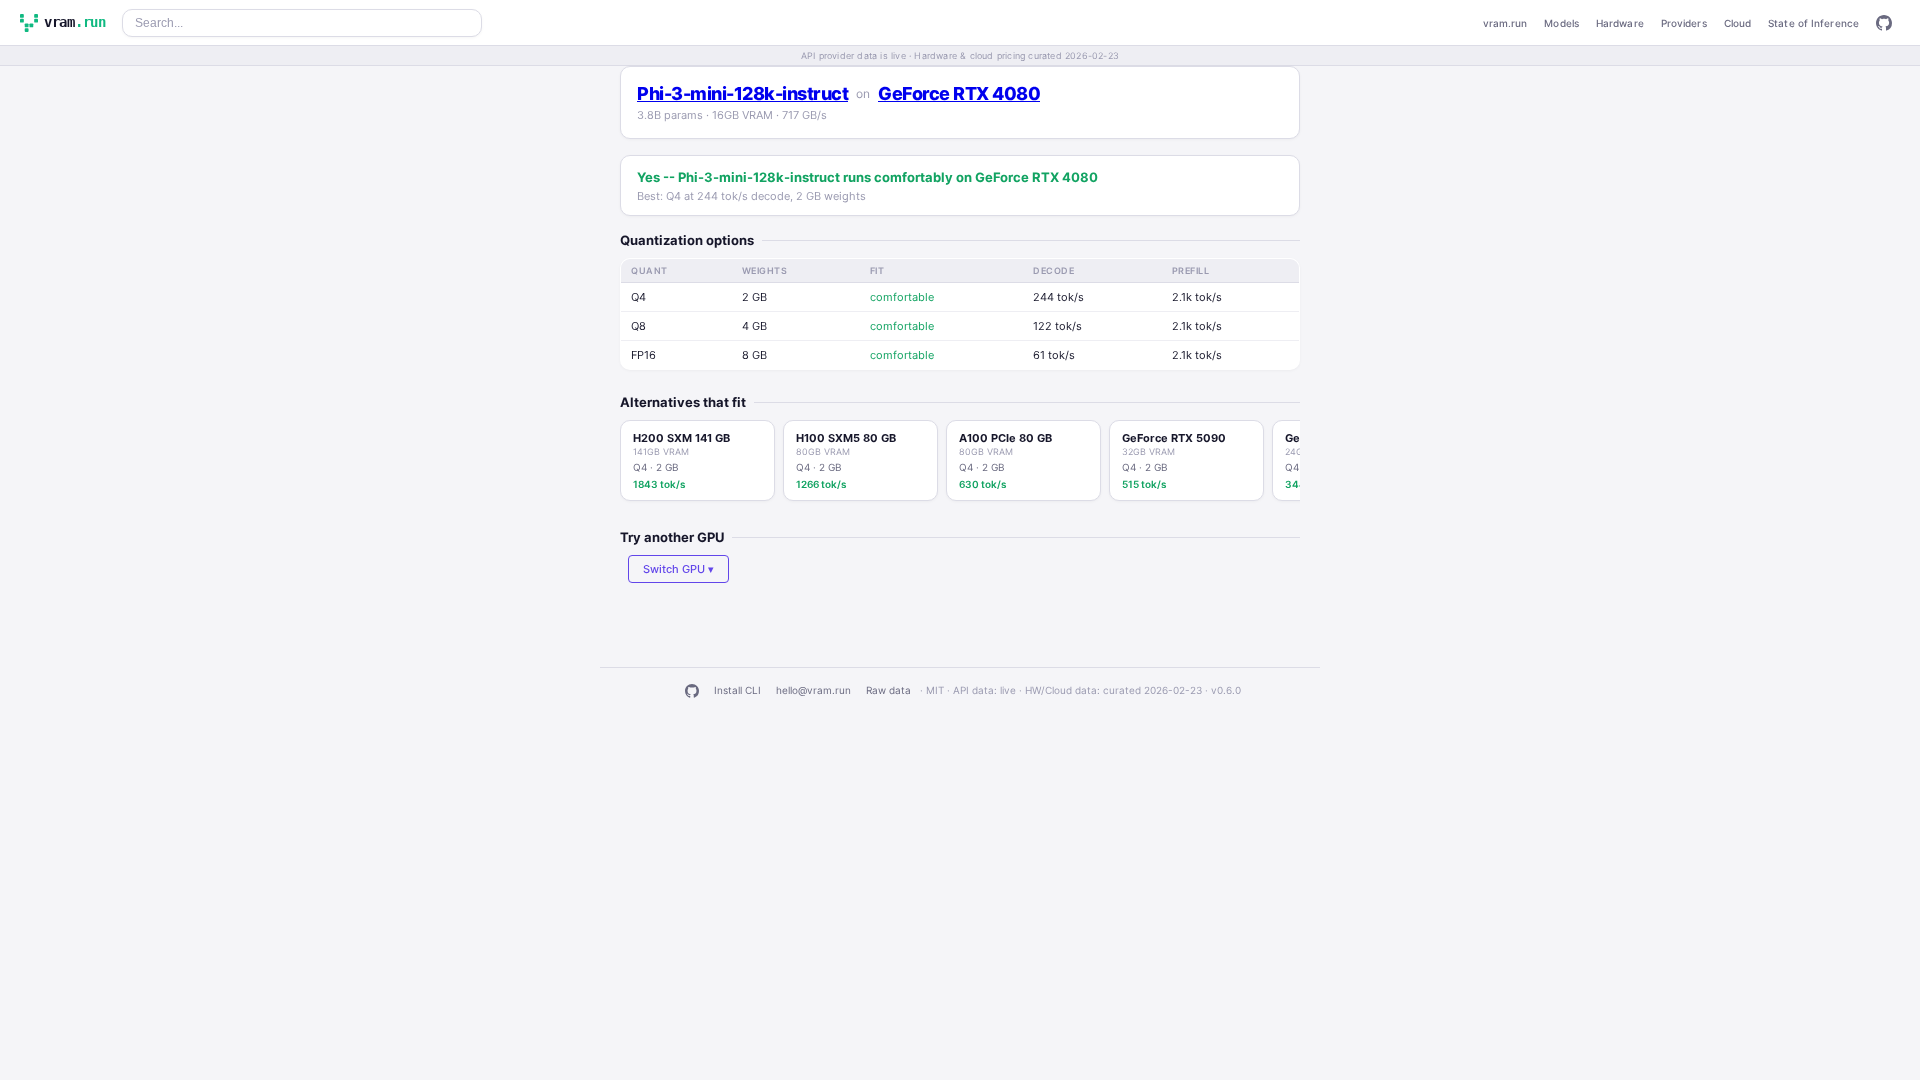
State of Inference (1813, 23)
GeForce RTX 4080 (959, 93)
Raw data (888, 690)
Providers (1684, 23)
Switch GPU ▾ (678, 569)
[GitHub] (1884, 23)
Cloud (1738, 23)
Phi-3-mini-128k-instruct (742, 93)
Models (1561, 23)
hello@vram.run (813, 690)
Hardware (1620, 23)
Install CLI (737, 690)
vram (75, 22)
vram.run (1505, 23)
